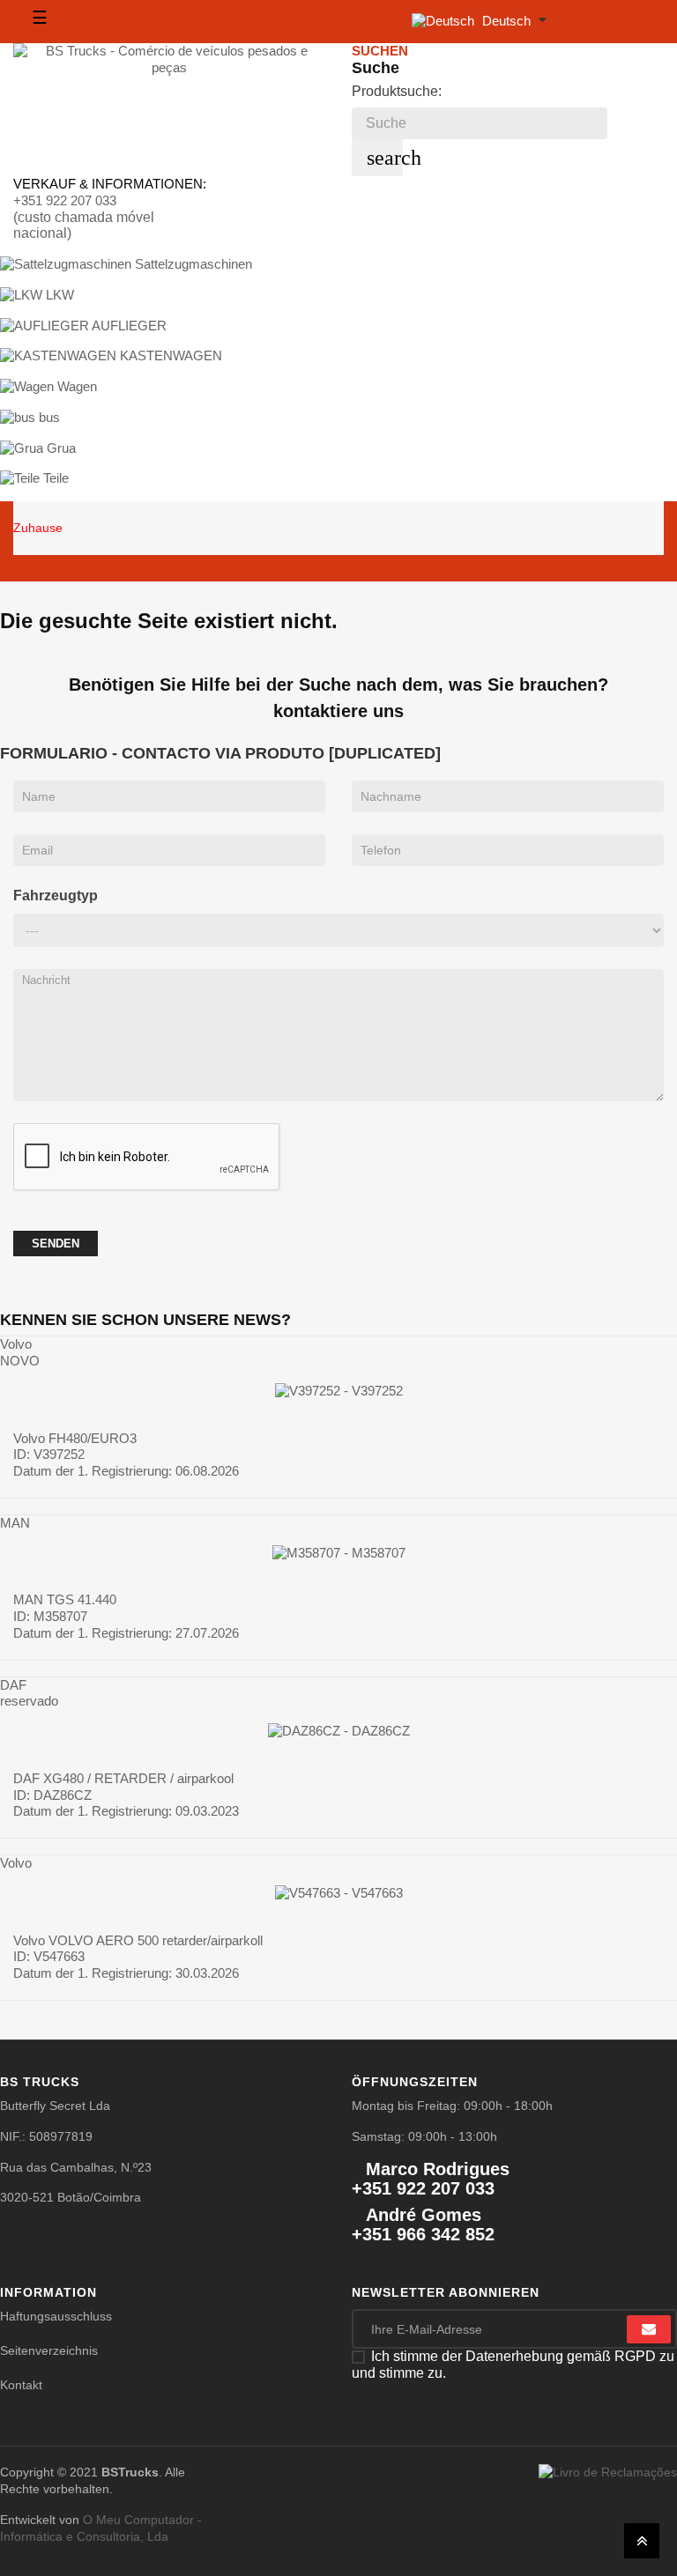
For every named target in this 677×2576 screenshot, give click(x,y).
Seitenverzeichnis (49, 2350)
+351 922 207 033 (65, 200)
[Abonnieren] (649, 2329)
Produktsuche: (397, 91)
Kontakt (21, 2385)
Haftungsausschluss (56, 2316)
